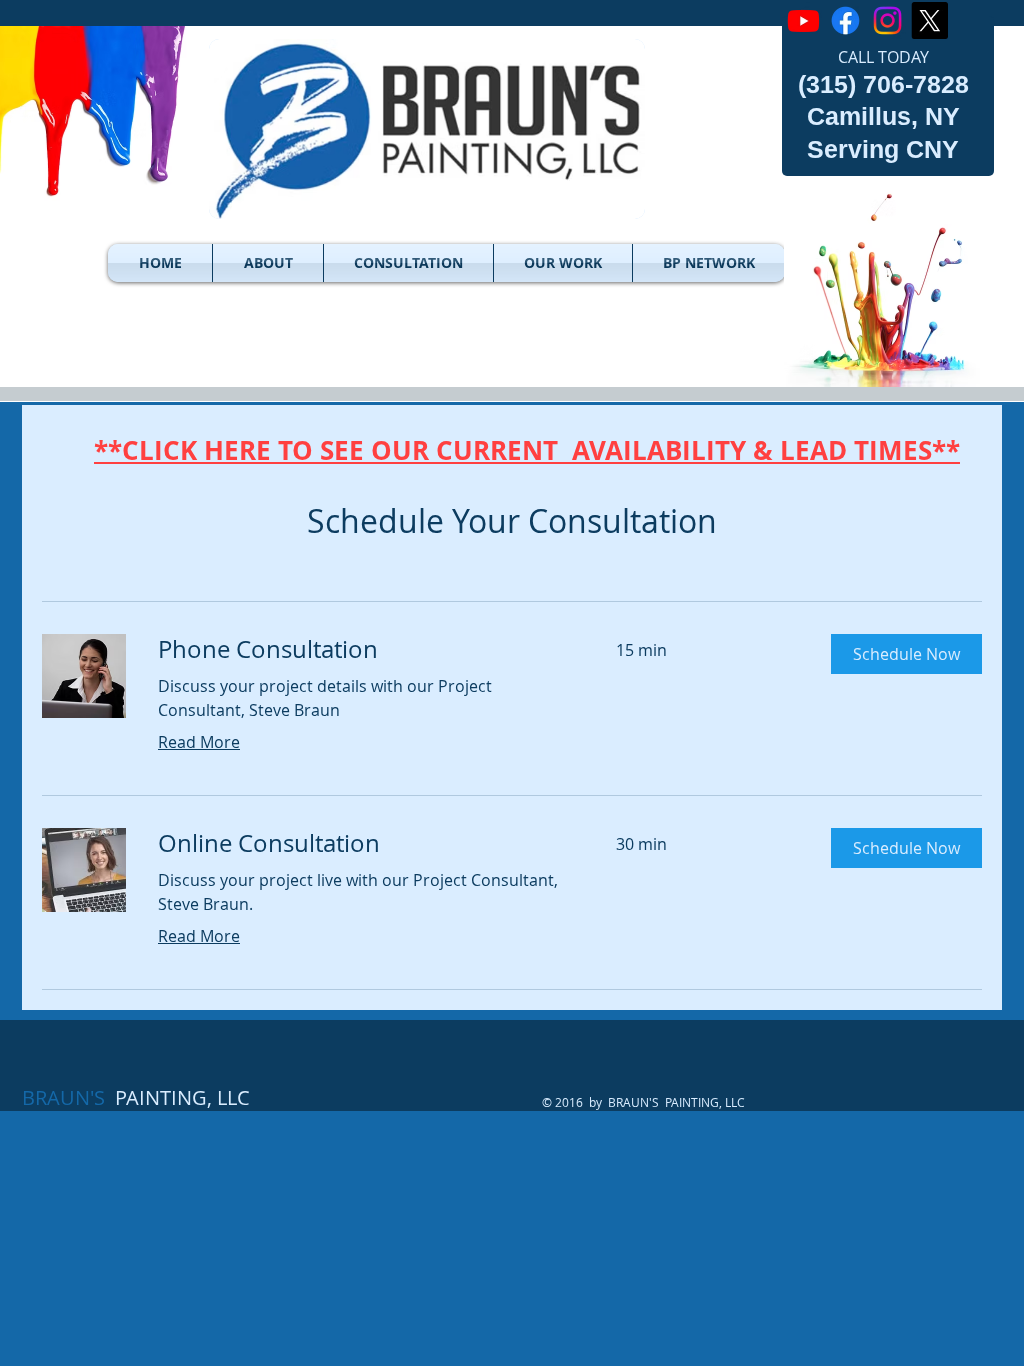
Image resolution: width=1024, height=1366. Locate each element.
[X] (929, 20)
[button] (268, 263)
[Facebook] (845, 20)
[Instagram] (887, 20)
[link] (363, 650)
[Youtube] (803, 20)
